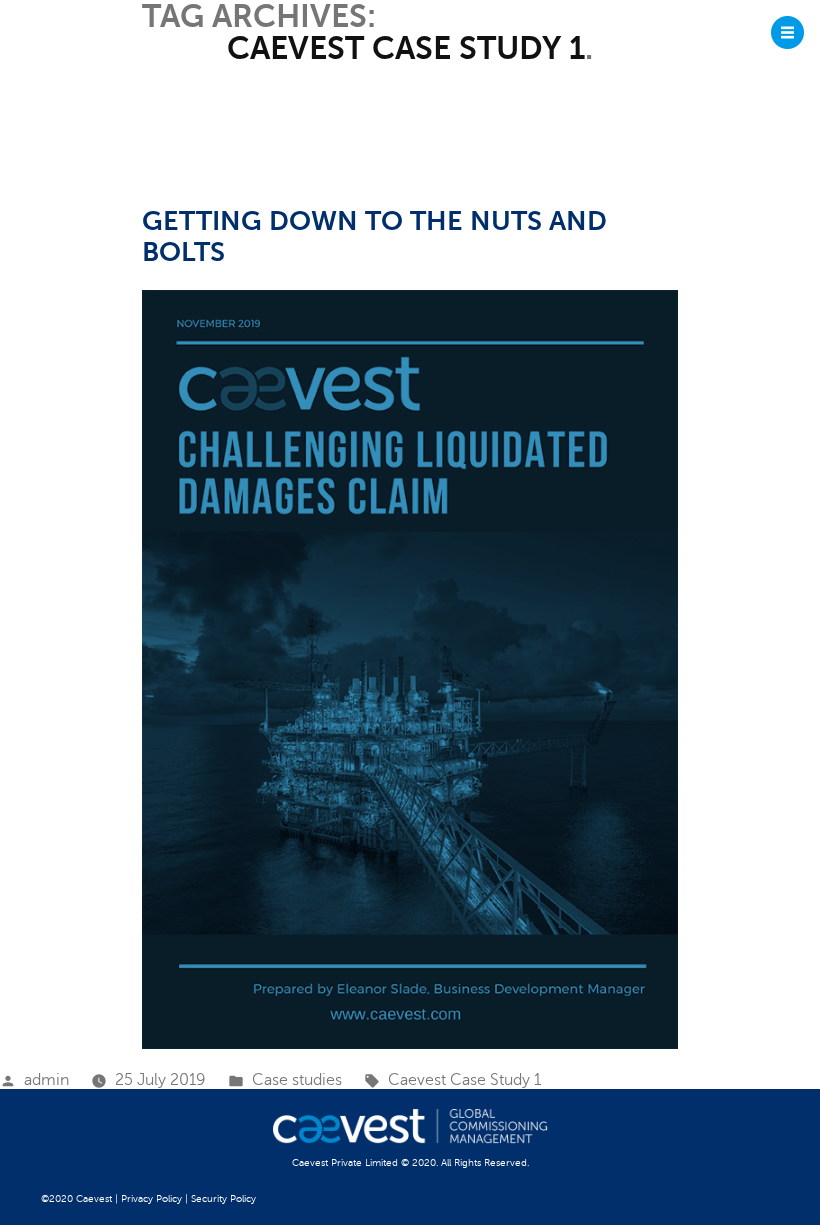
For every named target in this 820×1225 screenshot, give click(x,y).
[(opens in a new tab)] (410, 669)
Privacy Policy (151, 1198)
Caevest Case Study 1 (464, 1080)
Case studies (297, 1080)
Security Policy (223, 1198)
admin (46, 1080)
